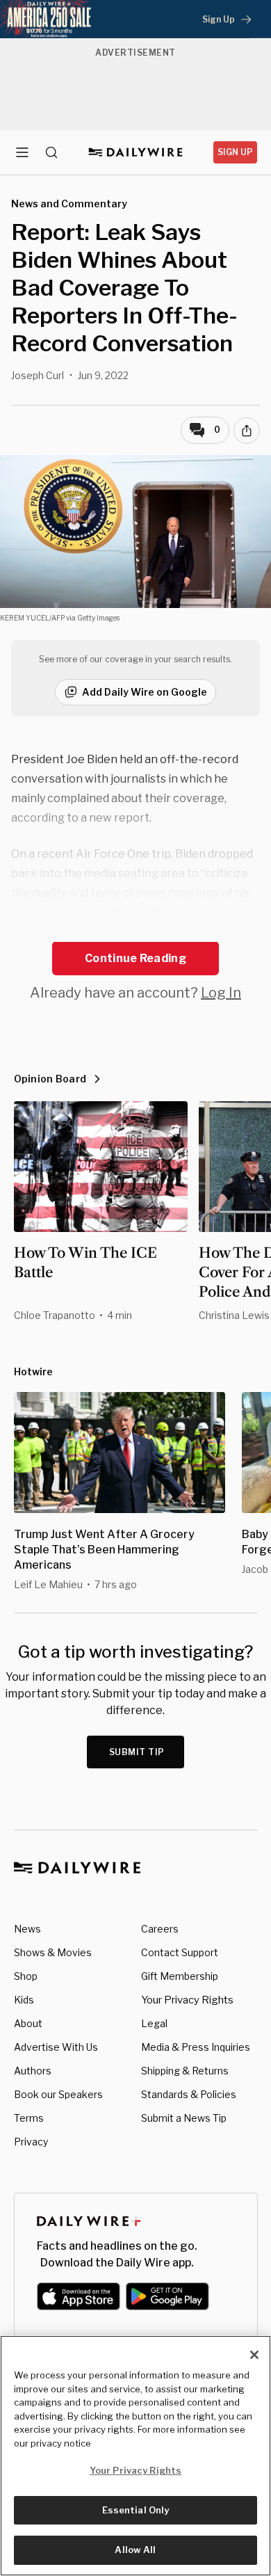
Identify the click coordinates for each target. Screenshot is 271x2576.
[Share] (247, 431)
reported (35, 932)
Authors (33, 2071)
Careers (160, 1929)
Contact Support (180, 1952)
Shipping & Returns (185, 2071)
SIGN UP (235, 152)
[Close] (254, 2355)
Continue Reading (135, 958)
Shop (26, 1976)
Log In (221, 993)
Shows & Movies (53, 1952)
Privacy (31, 2142)
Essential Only (136, 2510)
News (27, 1929)
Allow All (135, 2550)
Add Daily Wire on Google (145, 692)
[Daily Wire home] (136, 152)
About (28, 2023)
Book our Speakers (58, 2094)
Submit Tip (137, 1752)
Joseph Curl (38, 375)
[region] (135, 2456)
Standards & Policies (189, 2094)
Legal (154, 2023)
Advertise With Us (56, 2047)
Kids (24, 2000)
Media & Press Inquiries (196, 2047)
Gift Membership (180, 1976)
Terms (29, 2118)
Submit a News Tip (184, 2118)
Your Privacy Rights (187, 2000)
